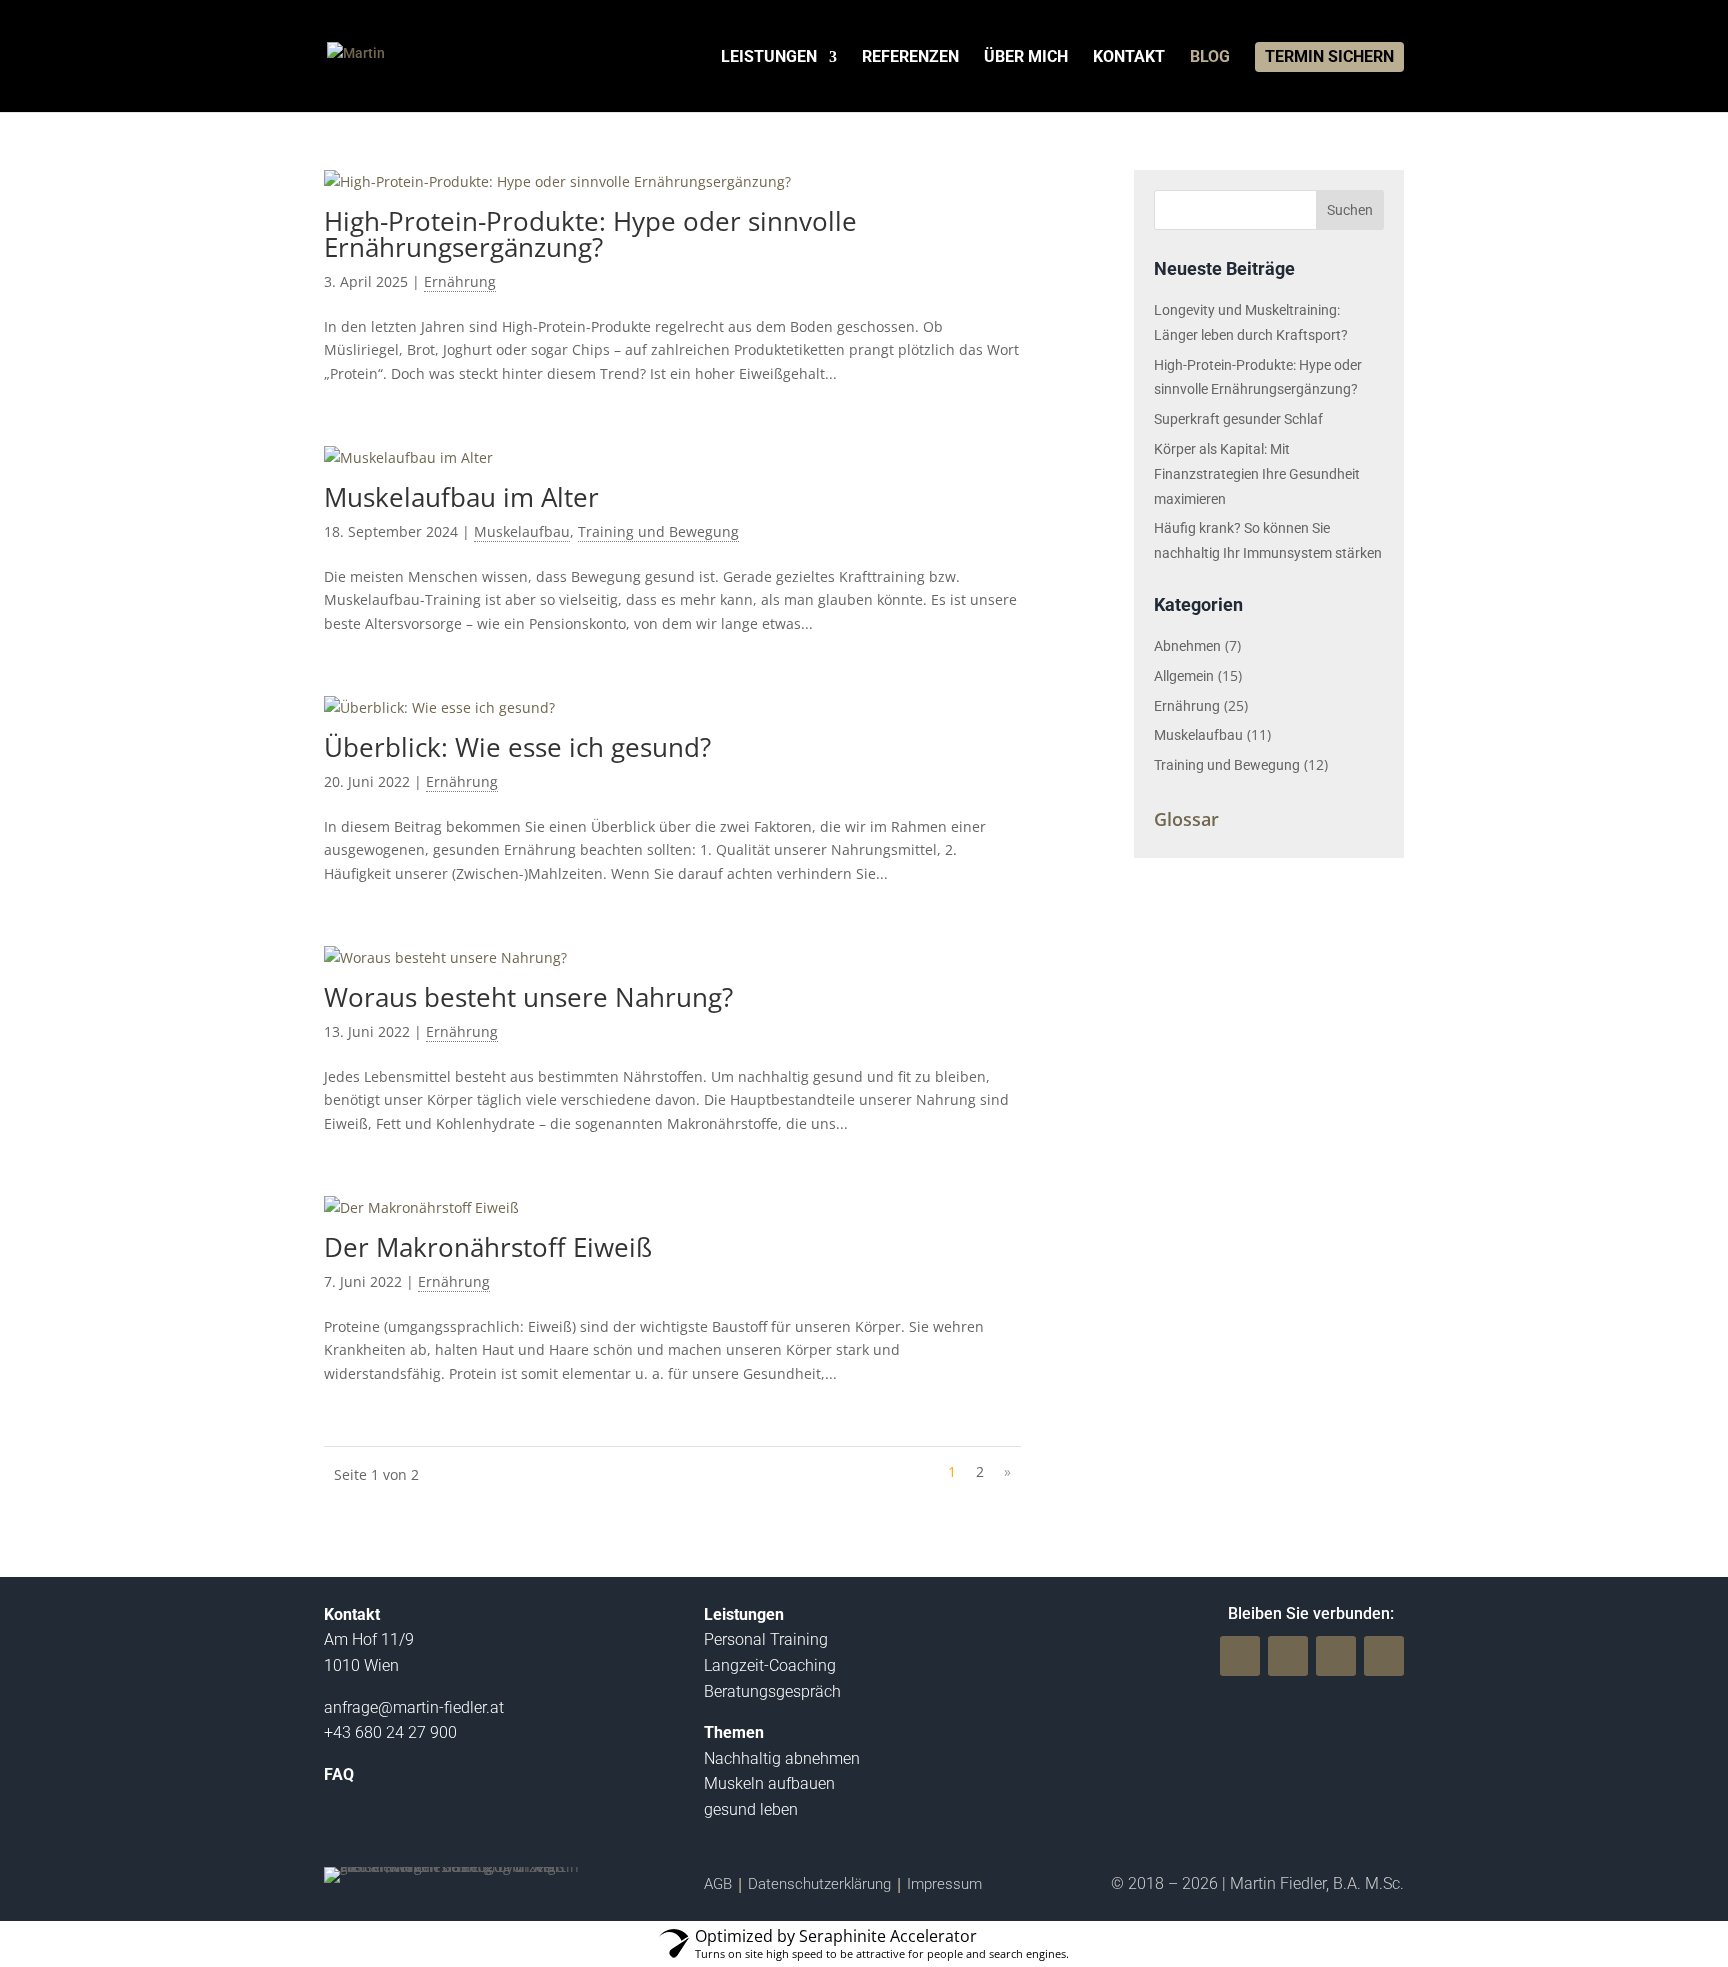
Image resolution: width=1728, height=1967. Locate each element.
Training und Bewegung (658, 531)
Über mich (1026, 58)
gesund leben (751, 1809)
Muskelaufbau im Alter (461, 497)
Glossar (1186, 819)
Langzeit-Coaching (770, 1665)
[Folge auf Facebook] (1240, 1656)
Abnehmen (1187, 646)
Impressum (944, 1884)
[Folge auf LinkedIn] (1384, 1656)
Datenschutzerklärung (819, 1884)
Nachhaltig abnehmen (782, 1758)
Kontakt (1129, 58)
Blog (1210, 58)
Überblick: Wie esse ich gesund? (517, 747)
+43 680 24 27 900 (390, 1732)
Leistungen (769, 58)
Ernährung (460, 281)
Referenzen (910, 58)
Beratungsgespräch (772, 1691)
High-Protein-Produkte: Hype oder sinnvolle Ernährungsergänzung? (590, 234)
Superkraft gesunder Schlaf (1238, 419)
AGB (718, 1884)
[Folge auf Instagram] (1336, 1656)
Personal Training (766, 1639)
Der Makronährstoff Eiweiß (488, 1247)
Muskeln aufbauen (769, 1783)
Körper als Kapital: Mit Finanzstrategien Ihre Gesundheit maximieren (1257, 474)
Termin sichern (1329, 56)
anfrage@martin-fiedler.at (414, 1707)
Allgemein (1184, 676)
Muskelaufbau (522, 531)
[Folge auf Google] (1288, 1656)
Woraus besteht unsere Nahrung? (528, 997)
